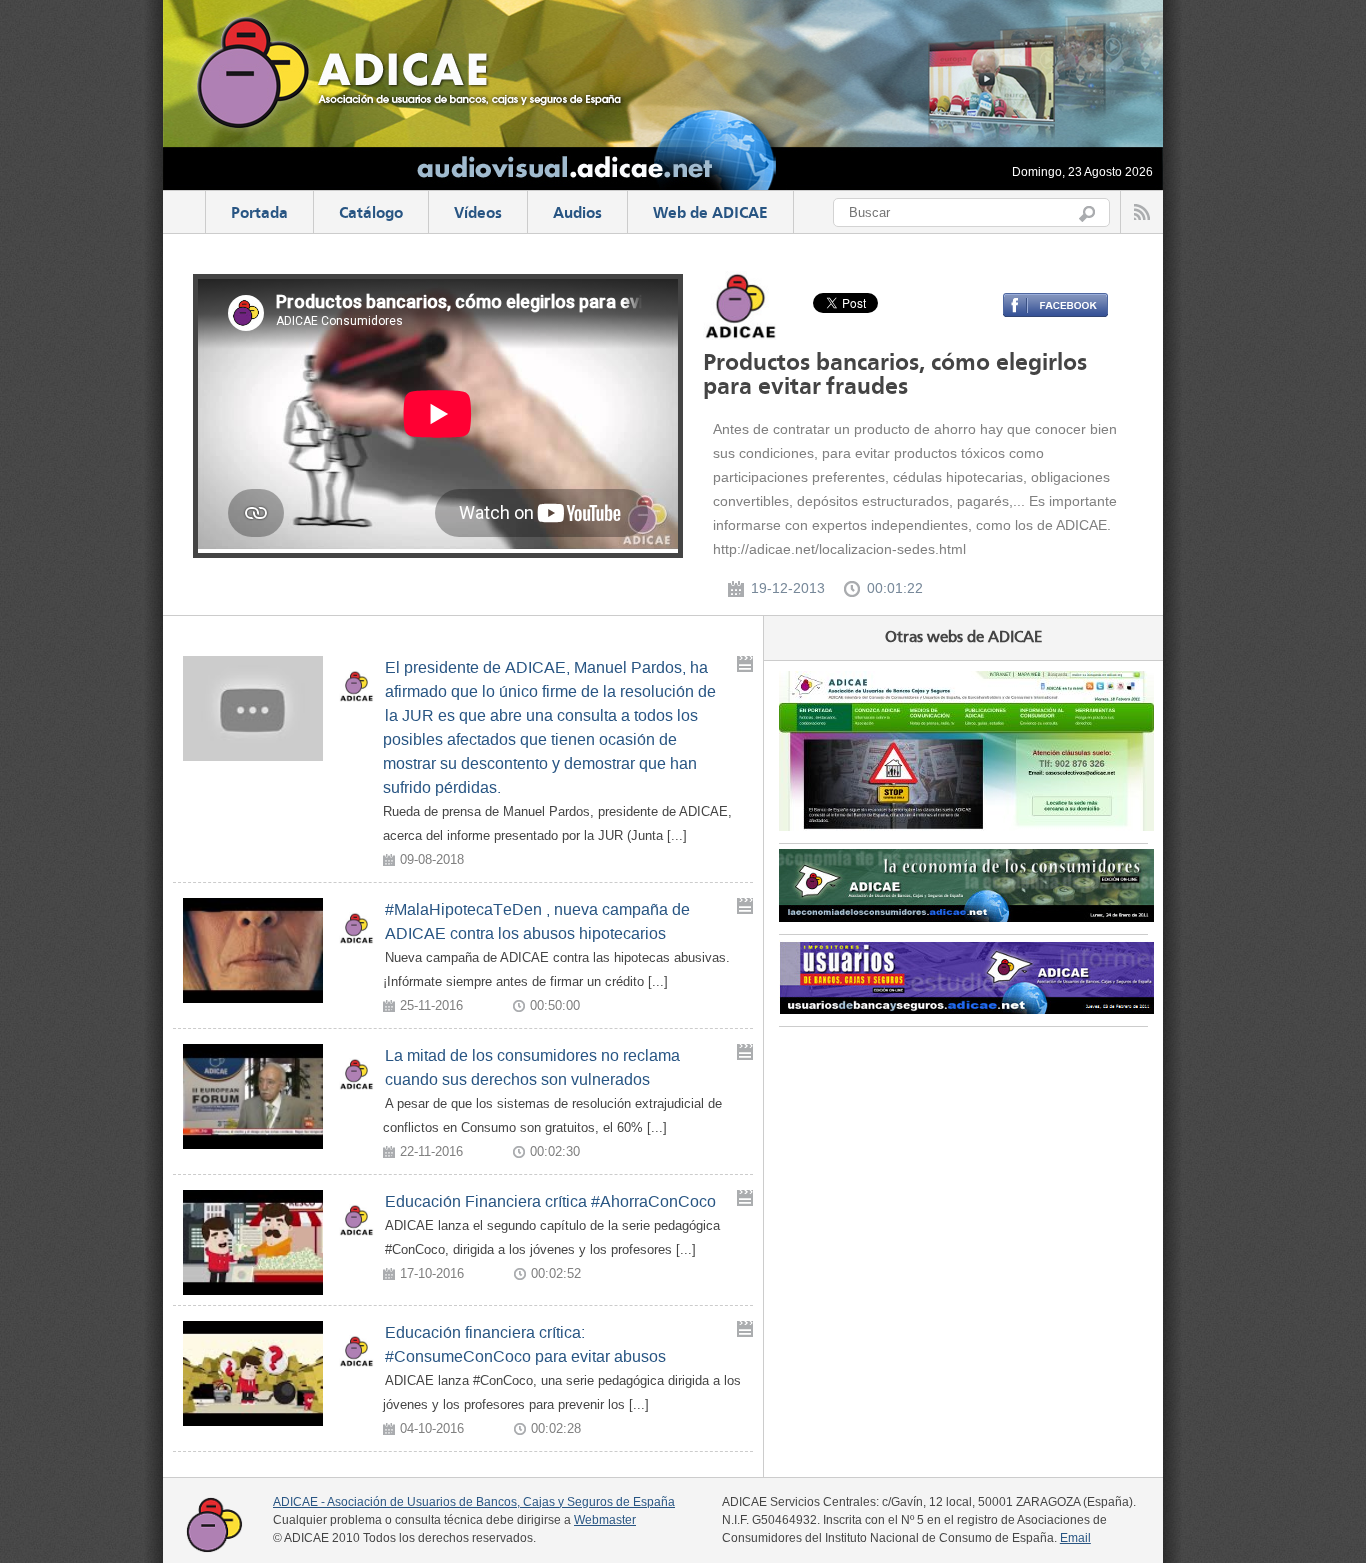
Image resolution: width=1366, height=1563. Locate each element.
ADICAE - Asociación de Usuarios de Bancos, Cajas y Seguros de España (474, 1502)
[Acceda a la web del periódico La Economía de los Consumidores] (966, 917)
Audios (577, 214)
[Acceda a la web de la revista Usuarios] (966, 1009)
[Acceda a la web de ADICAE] (966, 826)
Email (1075, 1538)
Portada (259, 214)
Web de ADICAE (710, 214)
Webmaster (605, 1520)
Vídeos (478, 214)
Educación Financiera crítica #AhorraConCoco (550, 1201)
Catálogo (371, 214)
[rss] (1141, 212)
